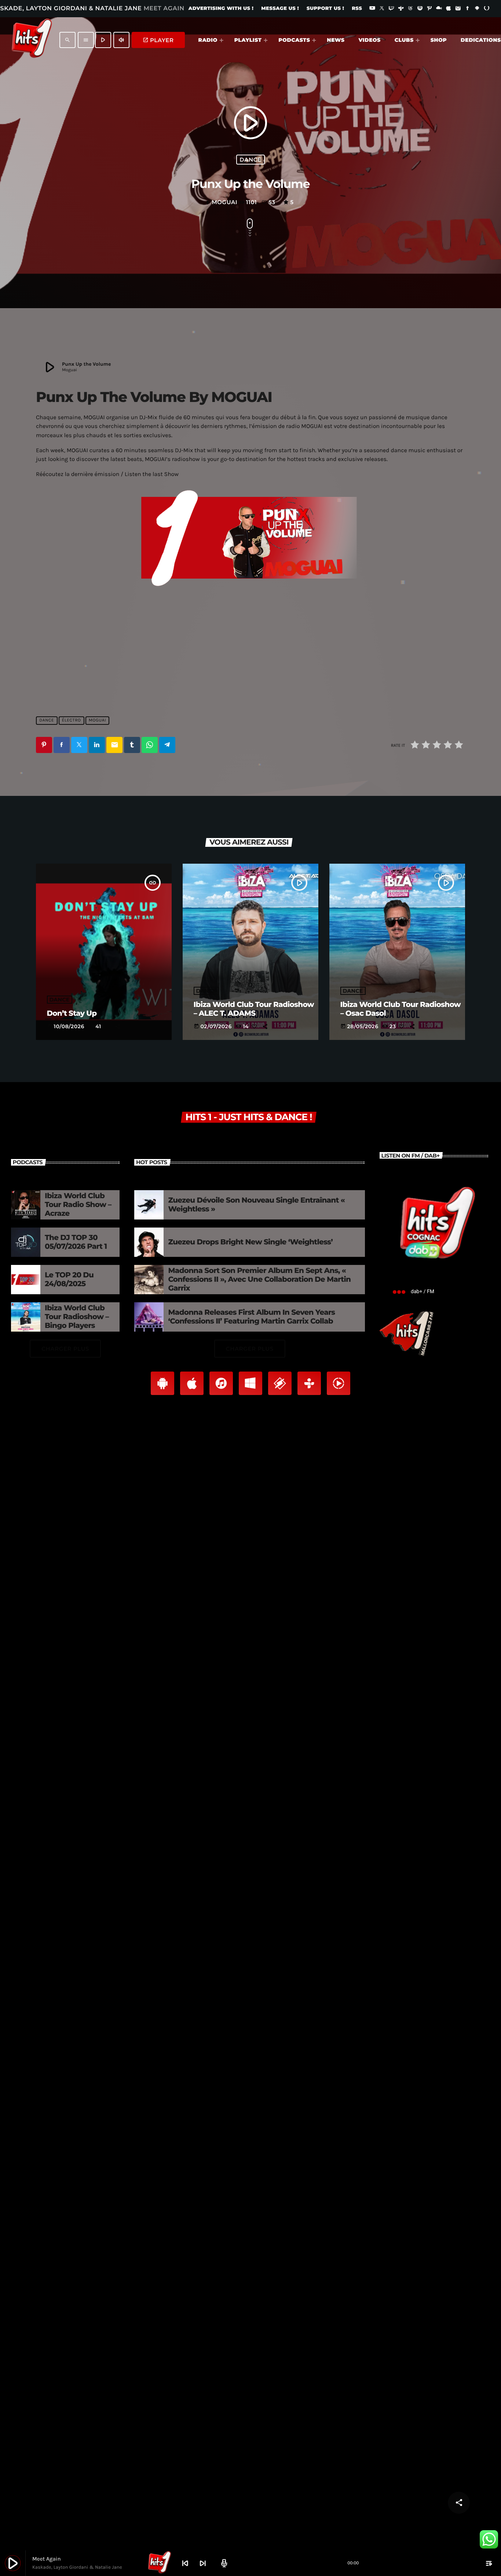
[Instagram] (458, 9)
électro (72, 720)
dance (250, 160)
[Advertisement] (251, 650)
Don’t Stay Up (72, 1014)
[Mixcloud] (439, 9)
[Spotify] (420, 9)
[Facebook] (468, 9)
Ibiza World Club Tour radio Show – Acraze (78, 1205)
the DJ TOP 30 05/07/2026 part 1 (76, 1242)
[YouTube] (372, 9)
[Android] (477, 9)
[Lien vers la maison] (32, 40)
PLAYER (158, 40)
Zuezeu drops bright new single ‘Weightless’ (250, 1242)
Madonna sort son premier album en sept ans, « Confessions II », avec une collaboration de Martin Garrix (259, 1280)
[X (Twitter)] (382, 9)
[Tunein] (401, 9)
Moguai (97, 720)
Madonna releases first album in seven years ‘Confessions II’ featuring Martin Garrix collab (251, 1317)
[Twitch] (391, 9)
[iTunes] (449, 9)
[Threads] (410, 9)
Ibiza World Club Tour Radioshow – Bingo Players (77, 1317)
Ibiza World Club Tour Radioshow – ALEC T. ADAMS (254, 1009)
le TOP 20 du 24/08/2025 (69, 1280)
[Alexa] (487, 9)
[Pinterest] (429, 9)
